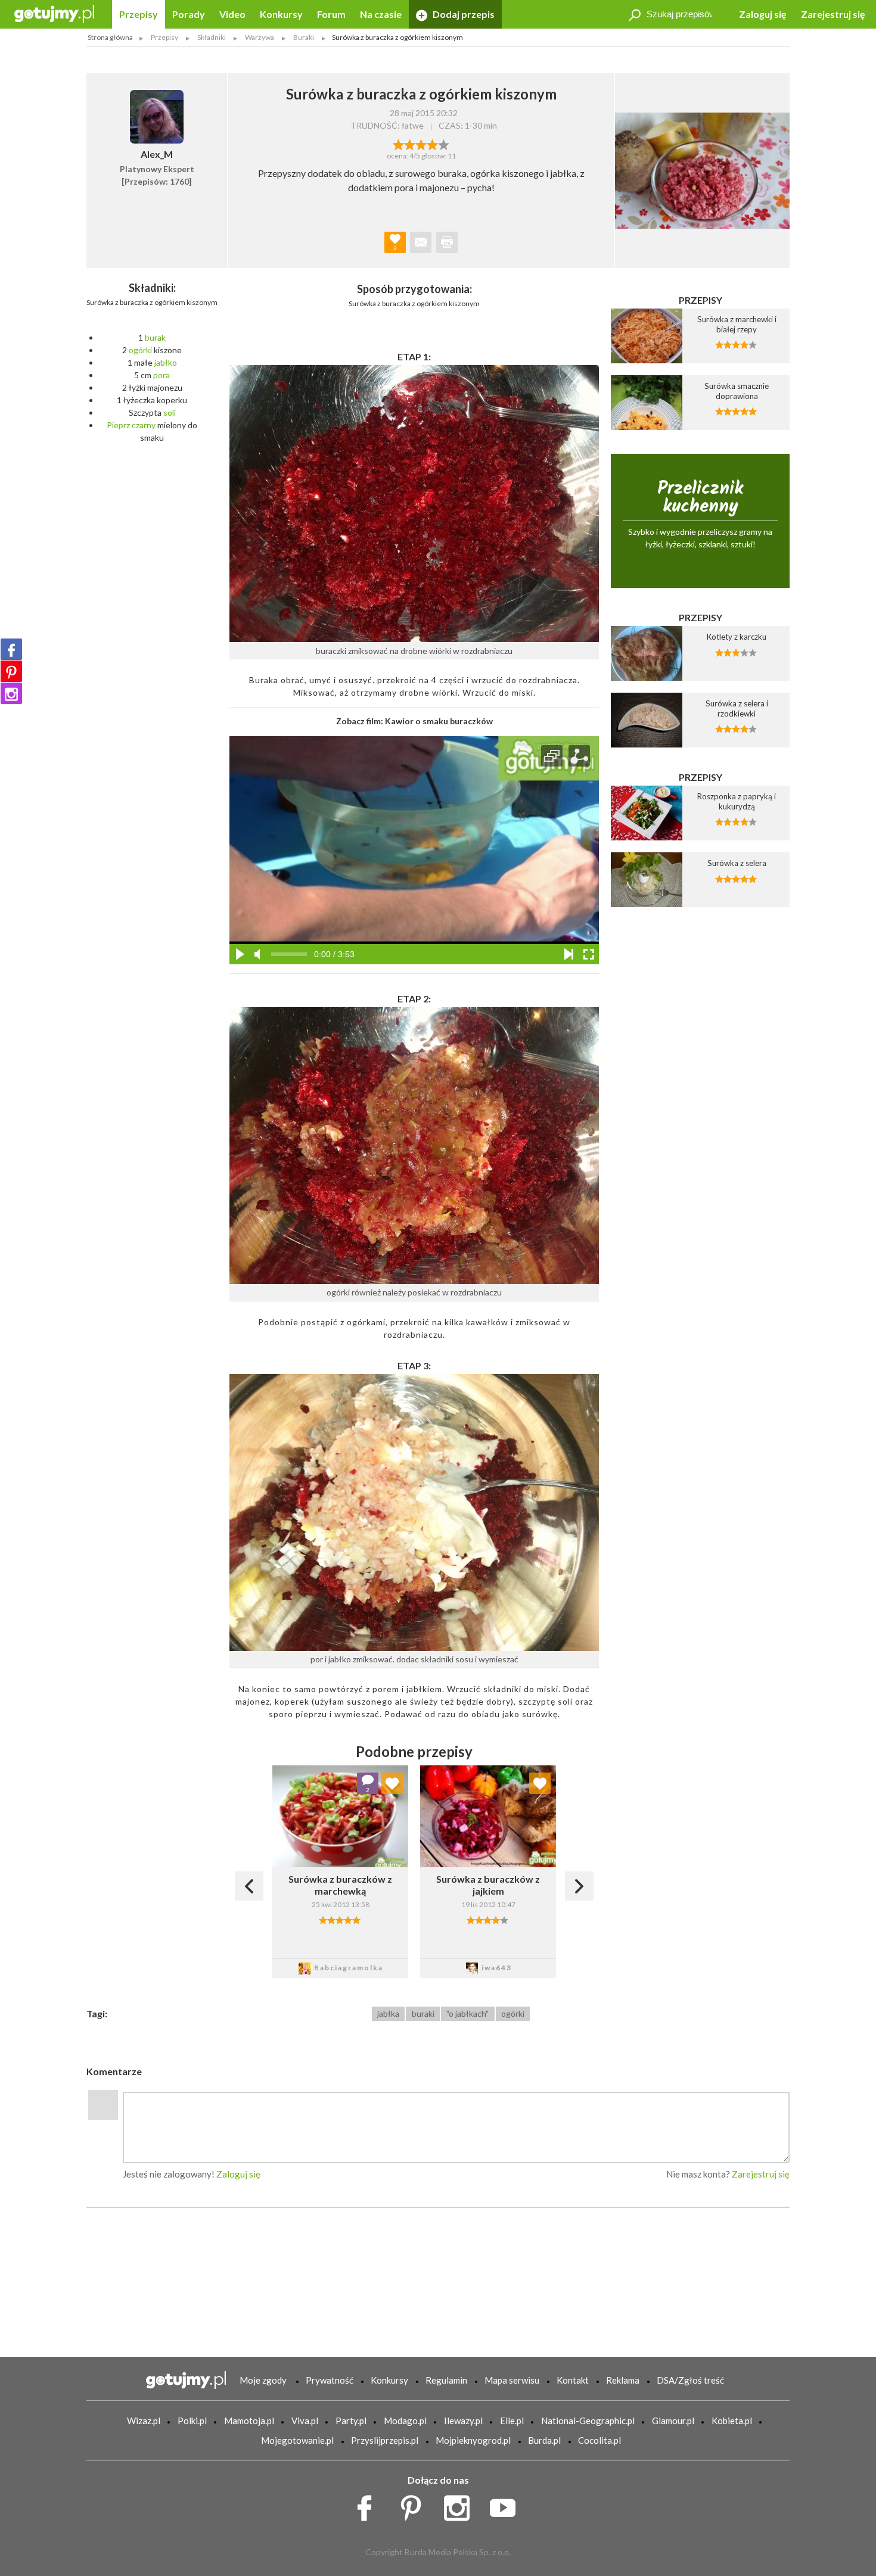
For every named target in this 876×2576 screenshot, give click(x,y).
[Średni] (410, 144)
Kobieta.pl (732, 2421)
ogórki (140, 350)
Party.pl (351, 2421)
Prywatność (330, 2380)
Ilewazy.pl (463, 2421)
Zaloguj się (763, 14)
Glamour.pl (673, 2421)
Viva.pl (305, 2421)
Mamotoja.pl (249, 2421)
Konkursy (281, 14)
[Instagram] (11, 693)
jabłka (388, 2013)
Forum (331, 14)
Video (232, 14)
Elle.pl (512, 2421)
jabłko (166, 362)
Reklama (623, 2380)
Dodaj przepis (463, 14)
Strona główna (110, 37)
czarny (144, 425)
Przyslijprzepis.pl (385, 2440)
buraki (423, 2013)
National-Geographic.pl (588, 2421)
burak (155, 337)
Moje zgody (263, 2380)
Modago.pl (405, 2421)
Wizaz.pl (144, 2421)
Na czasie (381, 14)
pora (161, 375)
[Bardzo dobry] (432, 144)
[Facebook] (11, 649)
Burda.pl (544, 2440)
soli (170, 412)
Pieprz (118, 425)
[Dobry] (421, 144)
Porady (189, 14)
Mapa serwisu (512, 2380)
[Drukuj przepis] (447, 242)
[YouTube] (507, 2505)
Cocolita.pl (599, 2440)
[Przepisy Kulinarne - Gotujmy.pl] (54, 13)
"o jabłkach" (467, 2013)
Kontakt (573, 2380)
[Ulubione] (392, 1783)
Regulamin (446, 2380)
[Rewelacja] (444, 144)
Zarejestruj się (833, 14)
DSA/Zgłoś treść (690, 2380)
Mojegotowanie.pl (297, 2440)
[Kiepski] (398, 144)
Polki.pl (192, 2421)
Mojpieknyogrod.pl (473, 2440)
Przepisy (139, 14)
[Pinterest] (11, 671)
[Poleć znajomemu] (421, 242)
